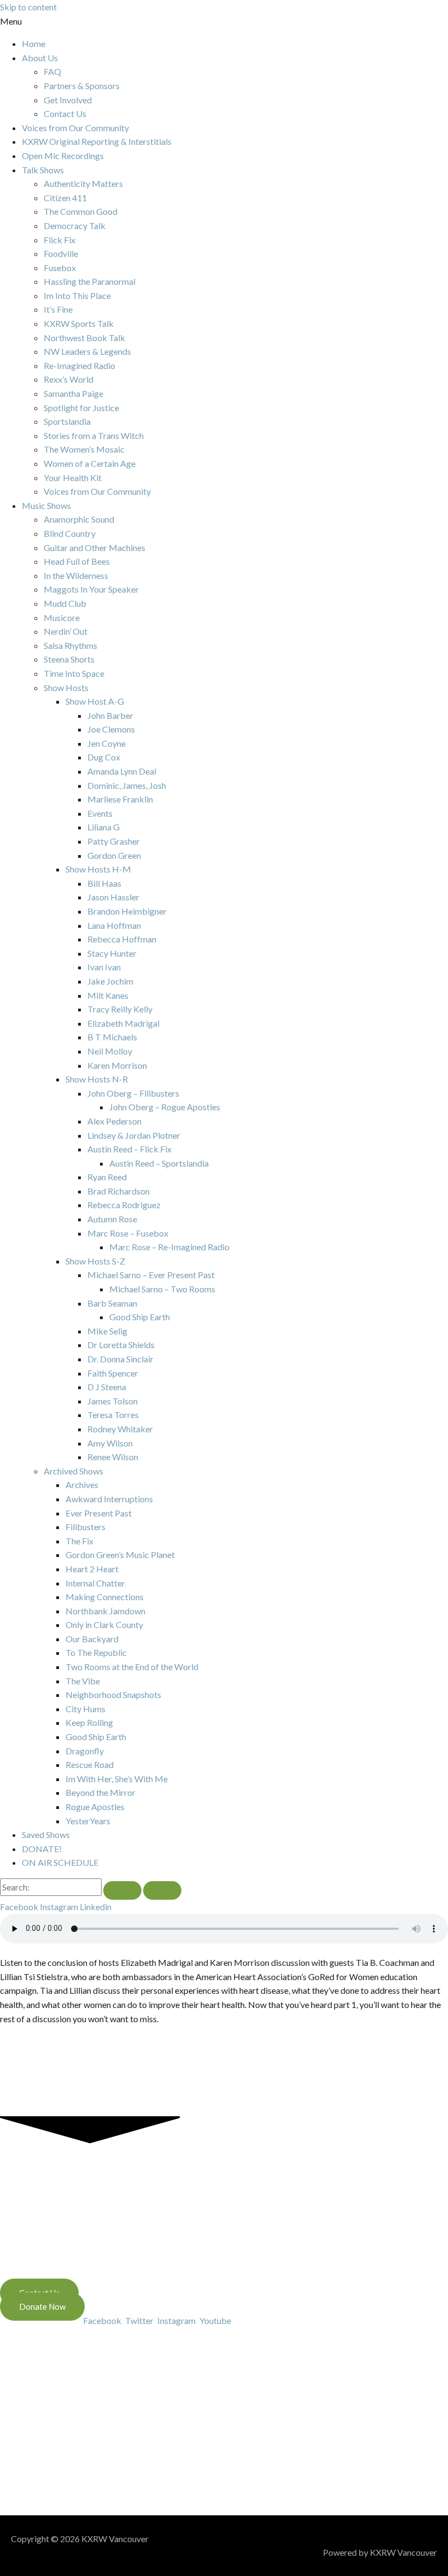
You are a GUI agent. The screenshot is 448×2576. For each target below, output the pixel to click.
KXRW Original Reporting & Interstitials (97, 141)
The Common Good (81, 211)
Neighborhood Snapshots (113, 1694)
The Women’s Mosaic (84, 449)
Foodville (61, 253)
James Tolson (113, 1401)
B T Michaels (112, 1037)
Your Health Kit (73, 478)
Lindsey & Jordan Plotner (134, 1135)
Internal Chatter (95, 1583)
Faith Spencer (113, 1373)
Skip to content (28, 7)
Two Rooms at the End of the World (132, 1667)
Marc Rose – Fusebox (128, 1233)
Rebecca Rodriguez (124, 1205)
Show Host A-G (95, 701)
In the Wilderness (76, 575)
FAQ (52, 71)
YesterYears (88, 1821)
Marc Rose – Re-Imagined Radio (169, 1247)
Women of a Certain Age (90, 463)
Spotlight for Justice (81, 408)
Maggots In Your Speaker (91, 589)
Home (34, 43)
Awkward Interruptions (109, 1499)
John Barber (110, 715)
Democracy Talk (75, 226)
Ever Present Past (99, 1513)
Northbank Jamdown (105, 1611)
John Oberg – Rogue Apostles (165, 1107)
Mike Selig (107, 1331)
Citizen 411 (65, 198)
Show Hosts (66, 687)
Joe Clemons (111, 729)
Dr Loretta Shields (121, 1345)
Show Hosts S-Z (95, 1261)
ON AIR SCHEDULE (60, 1862)
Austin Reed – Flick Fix (129, 1149)
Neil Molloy (110, 1051)
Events (100, 813)
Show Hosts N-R (97, 1079)
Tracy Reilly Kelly (120, 1009)
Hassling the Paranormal (90, 281)
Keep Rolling (89, 1722)
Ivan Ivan (104, 967)
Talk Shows (43, 170)
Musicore (62, 617)
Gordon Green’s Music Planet (120, 1555)
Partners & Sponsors (82, 86)
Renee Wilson (113, 1457)
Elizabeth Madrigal (123, 1023)
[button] (224, 21)
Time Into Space (74, 673)
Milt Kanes (108, 995)
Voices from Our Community (75, 128)
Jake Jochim (110, 981)
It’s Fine (58, 309)
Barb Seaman (112, 1303)
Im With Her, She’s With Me (117, 1779)
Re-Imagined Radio (79, 365)
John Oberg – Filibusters (133, 1093)
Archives (82, 1485)
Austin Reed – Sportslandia (159, 1163)
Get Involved (68, 100)
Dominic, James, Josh (127, 785)
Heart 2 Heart (92, 1569)
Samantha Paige (73, 393)
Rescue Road (90, 1764)
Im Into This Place (77, 295)
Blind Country (70, 533)
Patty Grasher (114, 841)
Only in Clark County (104, 1624)
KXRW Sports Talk (79, 323)
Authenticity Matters (83, 183)
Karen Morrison (117, 1065)
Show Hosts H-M (98, 869)
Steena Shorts (69, 659)
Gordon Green (114, 855)
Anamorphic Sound (79, 519)
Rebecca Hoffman (122, 939)
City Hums (86, 1709)
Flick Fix (60, 240)
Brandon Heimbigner (127, 911)
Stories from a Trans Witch (94, 435)
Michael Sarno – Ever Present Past (151, 1275)
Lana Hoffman (114, 925)
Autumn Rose (112, 1219)
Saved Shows (46, 1834)
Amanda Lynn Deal (122, 771)
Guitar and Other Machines (95, 548)
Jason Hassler (113, 897)
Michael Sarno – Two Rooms (162, 1289)
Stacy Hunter (112, 953)
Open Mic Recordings (63, 156)
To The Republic (96, 1652)
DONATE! (42, 1849)
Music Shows (46, 505)
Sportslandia (67, 421)
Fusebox (60, 268)
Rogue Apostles (95, 1807)
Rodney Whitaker (120, 1429)
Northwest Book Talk (84, 338)
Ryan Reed (107, 1177)
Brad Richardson (119, 1191)
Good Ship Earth (140, 1317)
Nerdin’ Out (66, 631)
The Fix (79, 1541)
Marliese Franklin (120, 799)
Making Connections (105, 1597)
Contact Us (65, 113)
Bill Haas (104, 883)
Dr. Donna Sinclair (120, 1359)
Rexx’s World (69, 379)
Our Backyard (92, 1639)
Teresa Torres (113, 1415)
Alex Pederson (114, 1121)
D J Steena (107, 1387)
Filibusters (86, 1527)
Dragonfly (85, 1751)
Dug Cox (104, 757)
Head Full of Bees (77, 561)
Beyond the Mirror (101, 1792)
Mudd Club (65, 603)
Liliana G (104, 827)
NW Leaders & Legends (87, 351)
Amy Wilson (110, 1443)
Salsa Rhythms (70, 645)
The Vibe (83, 1681)
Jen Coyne (107, 743)
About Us (40, 58)
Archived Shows (73, 1471)
